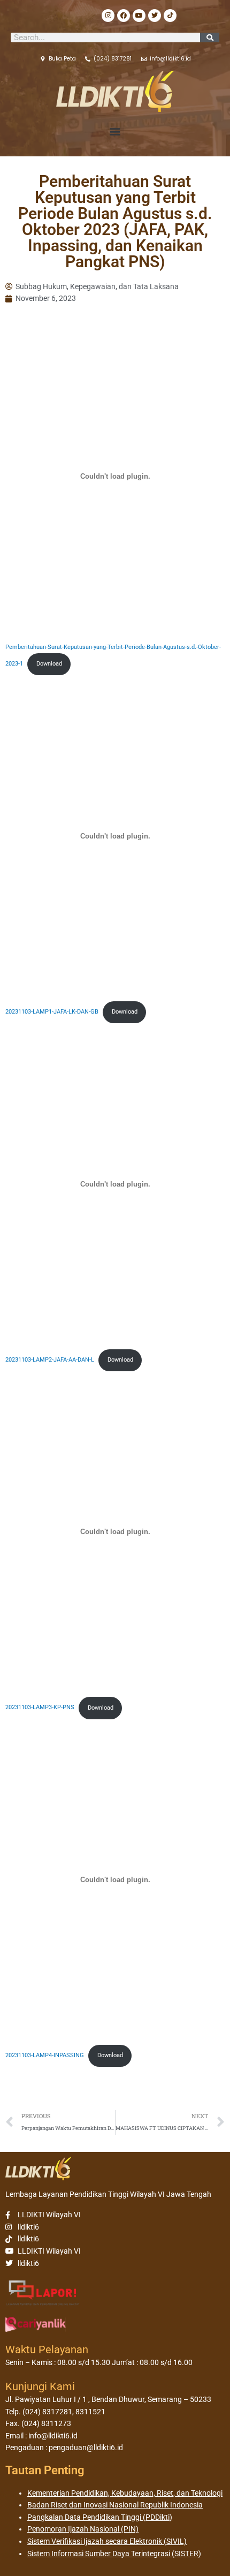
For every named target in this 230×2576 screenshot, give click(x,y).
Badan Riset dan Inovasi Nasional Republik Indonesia (115, 2505)
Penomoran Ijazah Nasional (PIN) (83, 2529)
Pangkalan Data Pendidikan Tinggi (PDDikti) (100, 2517)
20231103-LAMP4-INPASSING (45, 2055)
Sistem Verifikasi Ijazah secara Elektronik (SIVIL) (107, 2541)
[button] (115, 131)
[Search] (210, 37)
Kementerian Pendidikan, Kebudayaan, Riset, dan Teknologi (125, 2493)
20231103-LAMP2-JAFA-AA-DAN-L (50, 1360)
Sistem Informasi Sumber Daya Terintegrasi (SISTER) (114, 2554)
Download (49, 664)
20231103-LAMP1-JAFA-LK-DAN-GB (52, 1012)
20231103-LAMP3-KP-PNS (40, 1708)
